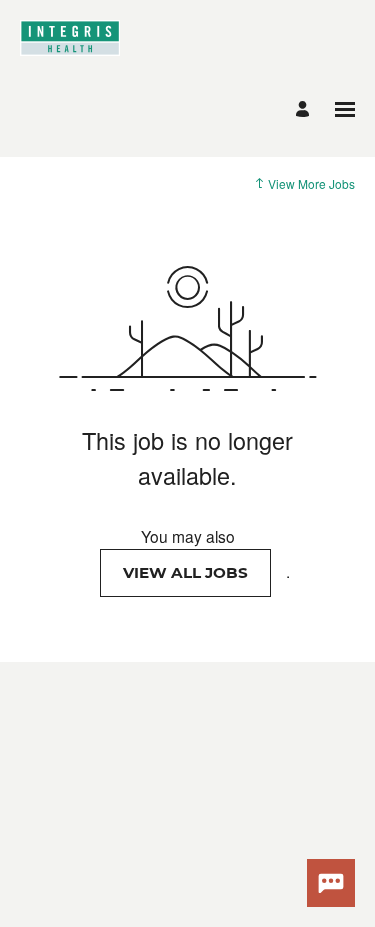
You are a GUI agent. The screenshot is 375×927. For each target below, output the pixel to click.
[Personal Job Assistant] (331, 883)
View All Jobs (185, 572)
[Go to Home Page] (70, 50)
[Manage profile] (305, 109)
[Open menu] (345, 109)
